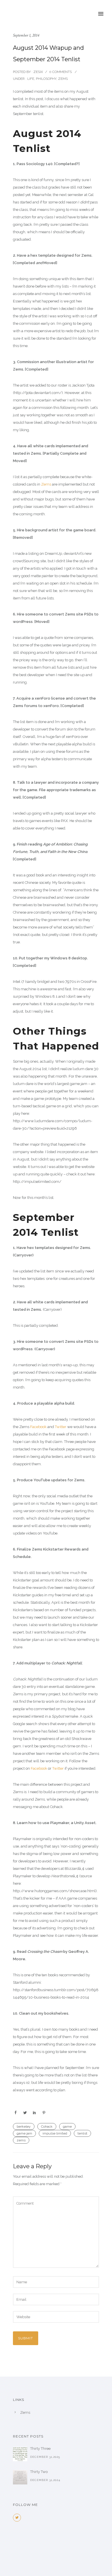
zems (21, 2140)
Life (30, 79)
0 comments (60, 72)
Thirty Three (40, 2449)
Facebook (38, 1427)
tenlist (82, 2133)
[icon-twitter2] (17, 2518)
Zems (63, 79)
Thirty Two (39, 2472)
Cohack (47, 2126)
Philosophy (46, 79)
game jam (24, 2133)
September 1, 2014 (26, 35)
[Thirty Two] (20, 2477)
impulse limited (55, 2133)
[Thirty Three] (20, 2454)
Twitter (61, 1427)
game (67, 2126)
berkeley (24, 2126)
